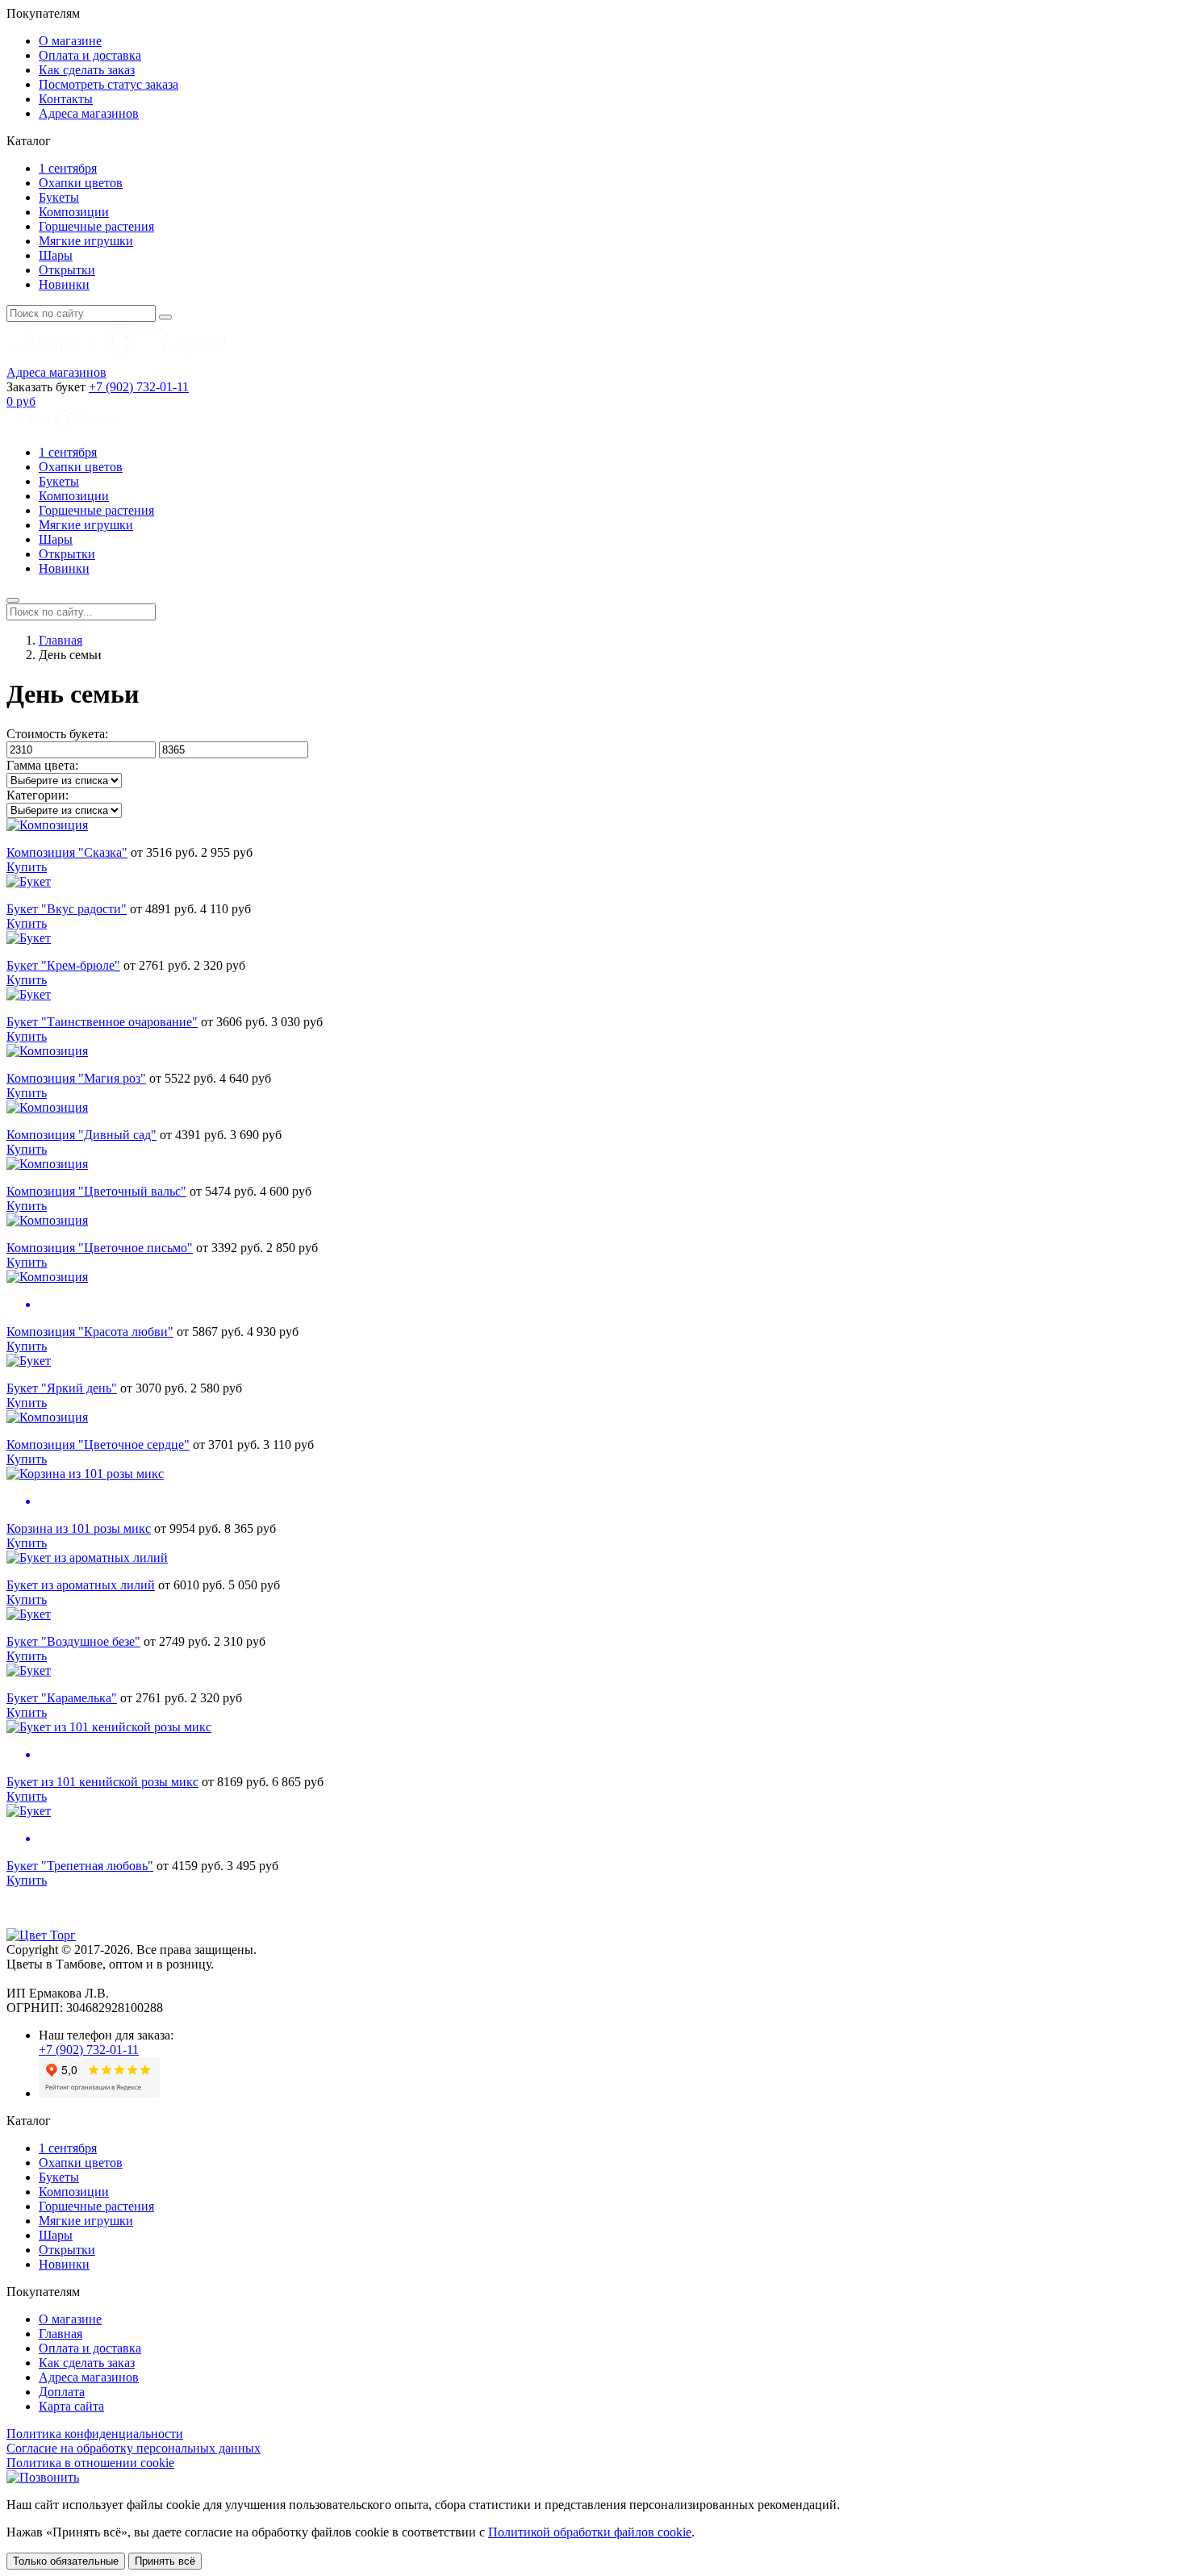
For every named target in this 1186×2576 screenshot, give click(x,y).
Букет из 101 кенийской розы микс (102, 1782)
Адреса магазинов (89, 113)
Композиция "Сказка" (67, 852)
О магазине (70, 41)
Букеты (59, 197)
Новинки (64, 284)
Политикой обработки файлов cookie (590, 2532)
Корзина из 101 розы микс (79, 1528)
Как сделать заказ (87, 70)
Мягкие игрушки (86, 241)
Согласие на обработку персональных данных (134, 2448)
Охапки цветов (81, 183)
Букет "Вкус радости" (67, 909)
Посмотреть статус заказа (109, 84)
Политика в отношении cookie (90, 2463)
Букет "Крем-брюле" (63, 965)
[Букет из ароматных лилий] (87, 1557)
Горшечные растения (96, 226)
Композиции (74, 212)
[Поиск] (165, 317)
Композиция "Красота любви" (90, 1332)
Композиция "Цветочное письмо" (100, 1248)
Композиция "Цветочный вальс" (96, 1191)
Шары (56, 255)
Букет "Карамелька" (62, 1698)
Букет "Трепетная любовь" (80, 1866)
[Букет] (29, 881)
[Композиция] (47, 825)
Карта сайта (71, 2406)
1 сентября (68, 168)
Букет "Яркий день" (62, 1388)
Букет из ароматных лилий (81, 1585)
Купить (27, 867)
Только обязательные (66, 2561)
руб (21, 401)
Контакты (66, 99)
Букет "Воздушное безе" (73, 1641)
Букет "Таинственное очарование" (102, 1022)
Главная (61, 640)
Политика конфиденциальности (95, 2434)
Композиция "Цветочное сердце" (98, 1445)
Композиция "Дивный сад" (81, 1135)
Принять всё (165, 2561)
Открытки (67, 270)
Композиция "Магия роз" (76, 1078)
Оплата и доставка (90, 55)
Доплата (62, 2392)
